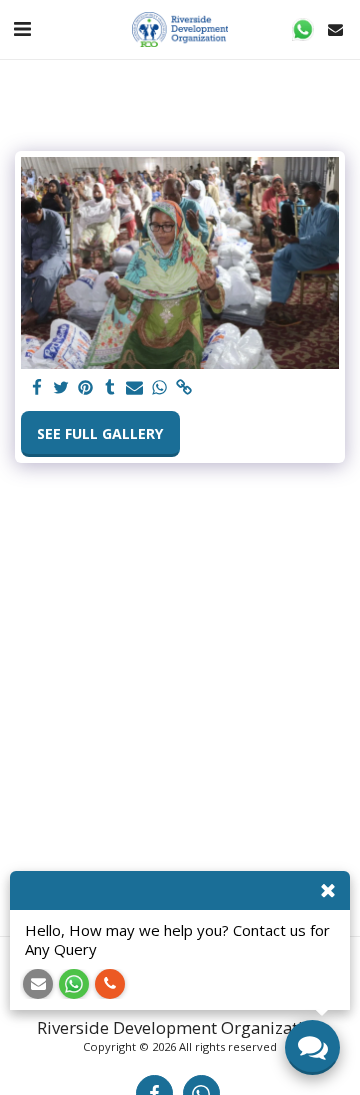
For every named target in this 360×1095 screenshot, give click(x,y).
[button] (22, 28)
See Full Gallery (100, 433)
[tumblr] (111, 388)
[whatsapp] (160, 388)
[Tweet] (62, 388)
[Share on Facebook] (37, 388)
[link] (184, 388)
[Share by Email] (135, 388)
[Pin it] (86, 388)
